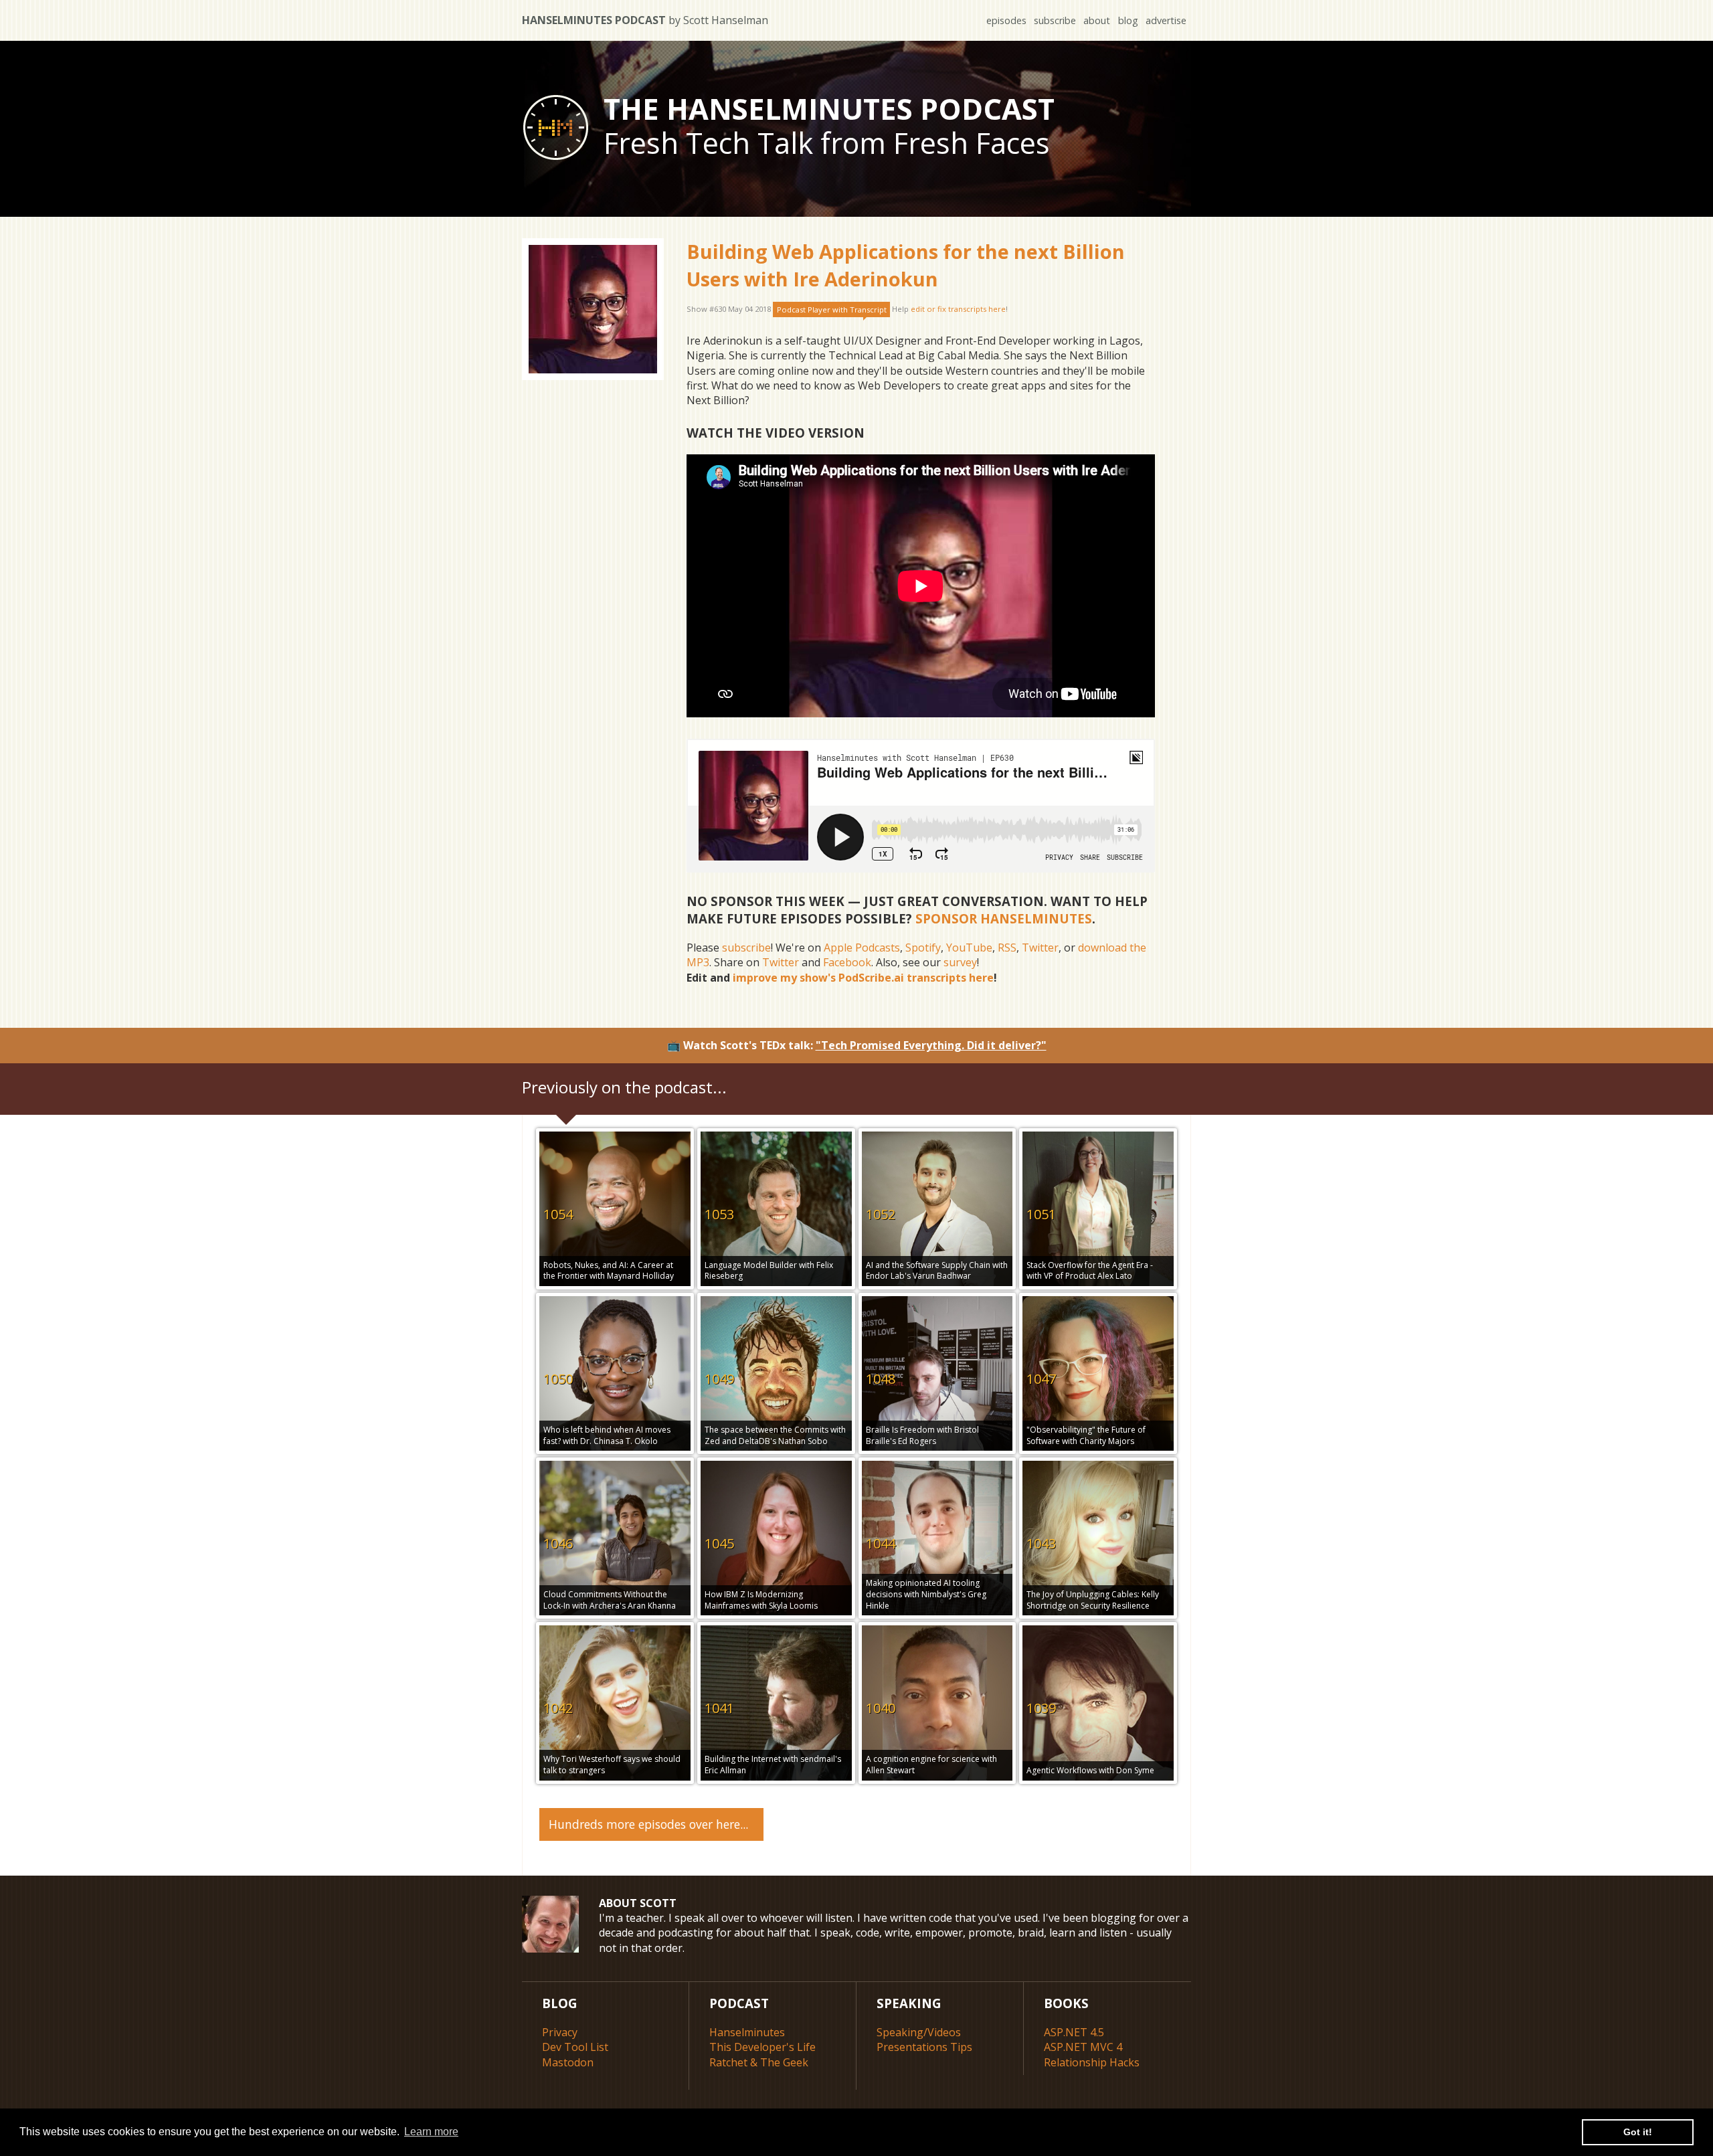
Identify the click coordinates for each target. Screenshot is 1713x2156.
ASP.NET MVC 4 (1083, 2047)
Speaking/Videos (919, 2032)
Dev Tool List (575, 2047)
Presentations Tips (924, 2047)
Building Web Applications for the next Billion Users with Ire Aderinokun (906, 265)
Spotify (923, 948)
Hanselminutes (747, 2032)
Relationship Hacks (1092, 2062)
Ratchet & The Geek (759, 2062)
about (1097, 20)
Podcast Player (832, 309)
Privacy (560, 2032)
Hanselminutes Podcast (645, 20)
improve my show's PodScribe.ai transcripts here (863, 978)
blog (1128, 20)
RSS (1007, 948)
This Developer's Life (762, 2047)
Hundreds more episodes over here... (648, 1824)
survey (960, 962)
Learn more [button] (431, 2132)
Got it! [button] (1638, 2132)
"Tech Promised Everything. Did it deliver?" (931, 1045)
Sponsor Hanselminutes (1004, 918)
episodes (1006, 20)
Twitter (1040, 948)
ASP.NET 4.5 (1074, 2032)
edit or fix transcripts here (958, 309)
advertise (1166, 20)
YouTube (969, 948)
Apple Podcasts (862, 948)
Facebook (847, 962)
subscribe (1055, 20)
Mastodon (568, 2062)
